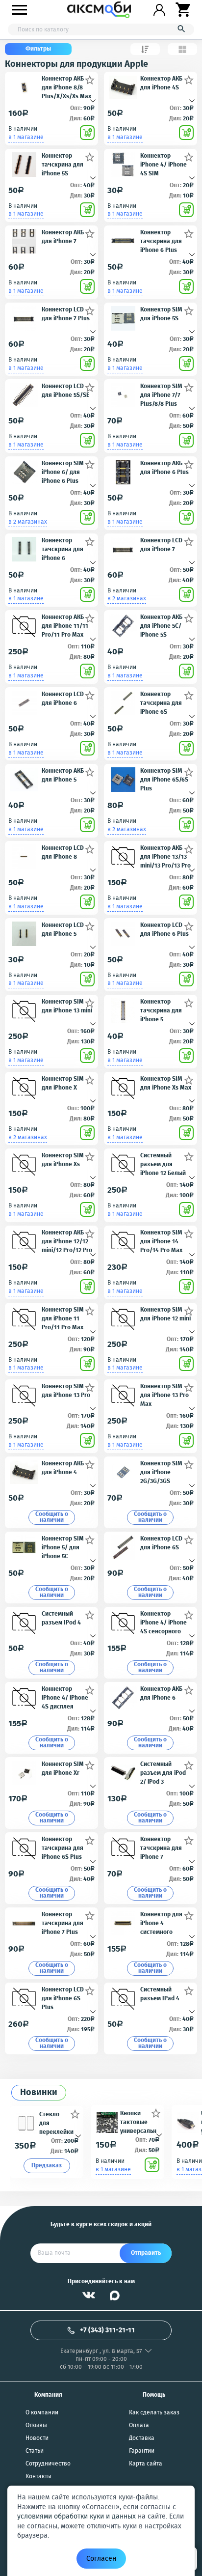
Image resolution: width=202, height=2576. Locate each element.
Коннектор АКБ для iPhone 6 (161, 1694)
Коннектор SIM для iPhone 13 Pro (66, 1391)
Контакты (38, 2477)
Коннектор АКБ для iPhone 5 (63, 776)
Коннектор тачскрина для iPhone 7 (161, 1848)
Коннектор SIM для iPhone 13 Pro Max (164, 1395)
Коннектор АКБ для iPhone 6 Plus (164, 468)
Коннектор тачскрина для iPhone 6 (63, 549)
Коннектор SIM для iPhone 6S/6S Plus (164, 779)
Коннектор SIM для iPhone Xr (63, 1769)
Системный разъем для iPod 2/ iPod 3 (163, 1773)
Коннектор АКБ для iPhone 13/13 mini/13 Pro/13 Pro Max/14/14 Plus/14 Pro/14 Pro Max (165, 856)
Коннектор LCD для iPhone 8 (63, 853)
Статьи (35, 2451)
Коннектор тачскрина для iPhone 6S (161, 703)
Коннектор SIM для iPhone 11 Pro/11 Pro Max (63, 1318)
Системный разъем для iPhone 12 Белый (163, 1164)
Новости (37, 2438)
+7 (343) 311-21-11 (107, 2330)
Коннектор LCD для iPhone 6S (161, 1543)
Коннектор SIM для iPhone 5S (161, 314)
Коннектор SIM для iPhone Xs (63, 1160)
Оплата (139, 2426)
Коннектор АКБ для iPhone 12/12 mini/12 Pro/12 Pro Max (67, 1241)
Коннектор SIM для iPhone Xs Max (166, 1084)
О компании (42, 2413)
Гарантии (142, 2451)
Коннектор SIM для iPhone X (63, 1084)
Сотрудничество (48, 2464)
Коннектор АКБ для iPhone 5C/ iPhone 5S (161, 626)
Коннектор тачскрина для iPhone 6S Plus (63, 1848)
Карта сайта (146, 2464)
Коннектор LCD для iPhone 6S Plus (63, 1998)
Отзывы (36, 2426)
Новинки (39, 2093)
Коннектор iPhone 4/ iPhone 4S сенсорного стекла (164, 1622)
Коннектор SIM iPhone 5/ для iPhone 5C (63, 1547)
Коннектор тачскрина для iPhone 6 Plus (161, 241)
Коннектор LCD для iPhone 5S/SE (65, 391)
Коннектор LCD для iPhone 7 (161, 545)
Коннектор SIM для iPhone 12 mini (165, 1315)
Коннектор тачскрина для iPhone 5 (161, 1010)
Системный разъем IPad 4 (160, 1994)
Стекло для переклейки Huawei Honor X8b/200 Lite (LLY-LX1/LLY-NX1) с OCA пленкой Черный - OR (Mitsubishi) (58, 2123)
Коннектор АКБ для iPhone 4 (63, 1468)
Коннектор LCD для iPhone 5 (63, 930)
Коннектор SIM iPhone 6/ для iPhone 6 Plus (63, 472)
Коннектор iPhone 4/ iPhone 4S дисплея (65, 1697)
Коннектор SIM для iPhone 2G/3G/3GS (161, 1472)
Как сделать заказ (154, 2413)
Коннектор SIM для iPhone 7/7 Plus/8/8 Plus (161, 395)
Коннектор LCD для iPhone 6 (63, 699)
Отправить (146, 2253)
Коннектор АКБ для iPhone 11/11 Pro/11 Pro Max (65, 626)
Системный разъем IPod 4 (61, 1619)
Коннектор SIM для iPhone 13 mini (67, 1007)
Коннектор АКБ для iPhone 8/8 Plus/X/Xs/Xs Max (66, 87)
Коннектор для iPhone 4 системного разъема (161, 1923)
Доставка (142, 2438)
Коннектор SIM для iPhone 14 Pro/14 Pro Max (161, 1241)
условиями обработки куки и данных (76, 2517)
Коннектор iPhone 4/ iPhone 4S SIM (164, 164)
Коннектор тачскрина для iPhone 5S (63, 164)
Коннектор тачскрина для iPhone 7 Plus (63, 1923)
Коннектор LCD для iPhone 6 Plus (164, 930)
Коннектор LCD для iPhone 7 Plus (66, 314)
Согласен (101, 2559)
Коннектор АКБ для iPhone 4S (161, 84)
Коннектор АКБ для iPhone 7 (63, 237)
